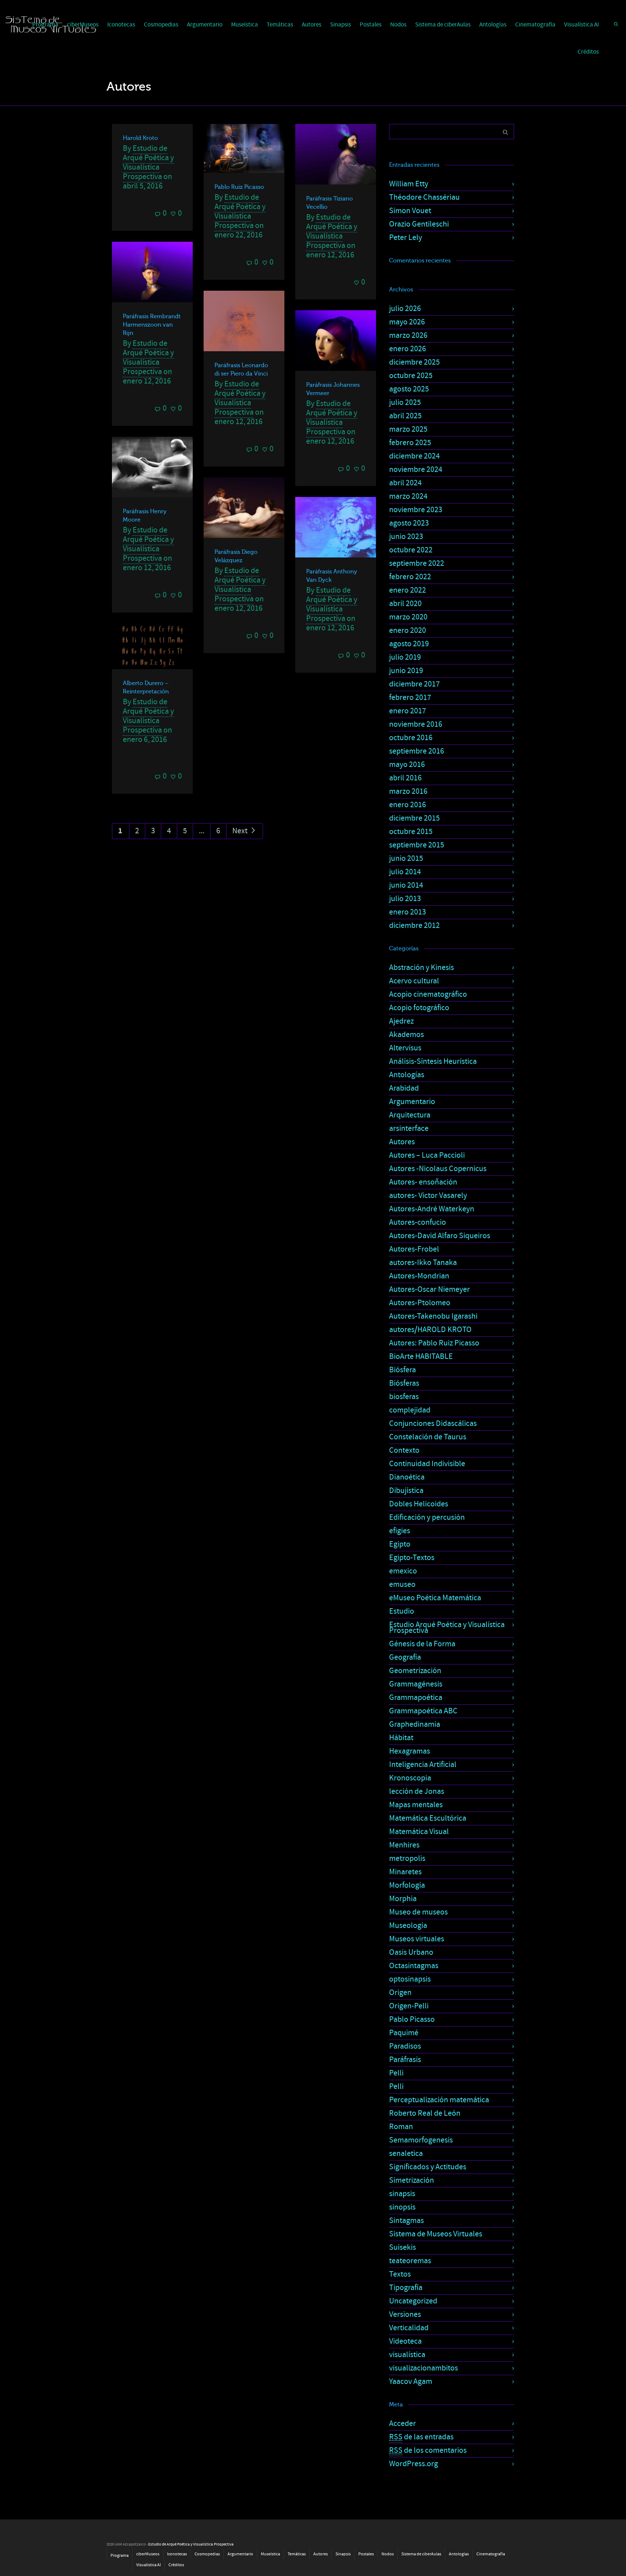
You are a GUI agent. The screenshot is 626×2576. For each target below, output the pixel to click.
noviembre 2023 (416, 510)
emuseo (402, 1584)
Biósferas (404, 1383)
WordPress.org (414, 2464)
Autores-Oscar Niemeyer (429, 1289)
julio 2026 (405, 309)
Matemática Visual (419, 1832)
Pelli (396, 2073)
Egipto (400, 1544)
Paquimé (404, 2033)
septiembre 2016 (417, 751)
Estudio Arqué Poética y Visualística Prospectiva (447, 1628)
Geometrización (415, 1671)
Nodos (398, 25)
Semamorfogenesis (421, 2140)
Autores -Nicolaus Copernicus (438, 1169)
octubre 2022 (411, 550)
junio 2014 (406, 885)
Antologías (493, 25)
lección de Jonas (417, 1791)
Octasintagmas (414, 1966)
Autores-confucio (418, 1222)
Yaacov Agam (411, 2382)
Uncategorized (413, 2301)
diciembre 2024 (414, 456)
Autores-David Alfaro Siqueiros (440, 1236)
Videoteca (405, 2341)
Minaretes (405, 1872)
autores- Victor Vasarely (428, 1196)
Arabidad (404, 1088)
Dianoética (407, 1477)
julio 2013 (405, 899)
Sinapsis (341, 25)
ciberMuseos (148, 2554)
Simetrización (412, 2180)
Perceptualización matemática (439, 2100)
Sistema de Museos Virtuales (436, 2234)
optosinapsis (410, 1979)
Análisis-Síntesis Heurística (433, 1061)
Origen (400, 1993)
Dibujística (406, 1491)
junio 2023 (406, 537)
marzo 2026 (408, 335)
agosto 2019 (409, 644)
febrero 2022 (410, 577)
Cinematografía (535, 25)
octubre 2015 (411, 832)
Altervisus (405, 1048)
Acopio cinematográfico (428, 994)
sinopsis (402, 2207)
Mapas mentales (416, 1805)
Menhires (404, 1845)
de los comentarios (428, 2450)
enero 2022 (408, 590)
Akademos (406, 1035)
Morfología (407, 1885)
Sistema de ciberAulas (443, 25)
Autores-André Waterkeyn (432, 1209)
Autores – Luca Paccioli (427, 1155)
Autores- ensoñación (423, 1182)
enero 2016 (408, 805)
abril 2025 (405, 416)
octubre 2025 (411, 376)
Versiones (405, 2314)
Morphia (403, 1899)
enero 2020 (408, 630)
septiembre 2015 (417, 845)
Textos (400, 2274)
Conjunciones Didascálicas (433, 1424)
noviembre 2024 (416, 470)
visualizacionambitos (423, 2368)
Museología (408, 1926)
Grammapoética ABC (423, 1711)
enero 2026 (408, 349)
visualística (407, 2355)
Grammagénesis (416, 1684)
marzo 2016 (408, 791)
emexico (403, 1571)
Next (241, 831)
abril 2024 (405, 483)
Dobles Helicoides (419, 1504)
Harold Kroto (140, 138)
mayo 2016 (407, 765)
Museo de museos (418, 1912)
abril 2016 (405, 778)
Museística (245, 25)
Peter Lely (406, 238)
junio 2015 (406, 858)
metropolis (407, 1859)
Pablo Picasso (412, 2019)
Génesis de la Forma (422, 1644)
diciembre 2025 (414, 362)
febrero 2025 (410, 443)
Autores (312, 25)
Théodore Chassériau (424, 197)
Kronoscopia (410, 1778)
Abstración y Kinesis (421, 968)
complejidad (410, 1410)
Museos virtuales (417, 1939)
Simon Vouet (410, 211)
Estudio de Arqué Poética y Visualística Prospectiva (148, 163)
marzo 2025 (408, 429)
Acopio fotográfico (419, 1008)
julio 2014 (405, 872)
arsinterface (409, 1129)
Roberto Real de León (425, 2113)
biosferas (404, 1397)
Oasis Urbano (411, 1952)
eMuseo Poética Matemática (435, 1598)
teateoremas (410, 2261)
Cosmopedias (161, 25)
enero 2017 (408, 711)
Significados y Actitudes (428, 2167)
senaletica (406, 2154)
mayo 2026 (407, 322)
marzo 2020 (408, 617)
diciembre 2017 (414, 684)
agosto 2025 (409, 389)
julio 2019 (405, 657)
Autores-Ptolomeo (420, 1303)
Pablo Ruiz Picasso (239, 187)
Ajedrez (401, 1021)
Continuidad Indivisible (427, 1464)
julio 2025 (405, 403)
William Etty (409, 184)
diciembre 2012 (414, 926)
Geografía (405, 1657)
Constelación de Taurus (428, 1437)
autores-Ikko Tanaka (423, 1263)
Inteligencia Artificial (423, 1765)
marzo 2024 (408, 496)
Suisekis (402, 2247)
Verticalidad (409, 2328)
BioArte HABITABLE (421, 1357)
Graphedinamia (415, 1724)
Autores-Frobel (414, 1249)
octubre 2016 (411, 738)
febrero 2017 (410, 698)
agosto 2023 (409, 523)
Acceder (402, 2424)
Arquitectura (410, 1115)
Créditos (588, 52)
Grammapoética (416, 1698)
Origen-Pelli (409, 2006)
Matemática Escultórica (428, 1818)
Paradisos (405, 2046)
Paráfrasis (405, 2060)
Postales (371, 25)
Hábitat (401, 1738)
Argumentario (205, 25)
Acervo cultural (414, 981)
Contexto (404, 1450)
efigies (400, 1531)
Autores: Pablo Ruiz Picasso (434, 1343)
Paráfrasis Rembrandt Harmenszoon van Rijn (152, 325)
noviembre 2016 (416, 724)
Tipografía (406, 2288)
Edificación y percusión (427, 1517)
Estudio (402, 1611)
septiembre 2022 (417, 563)
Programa (120, 2556)
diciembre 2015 (414, 818)
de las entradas (421, 2437)
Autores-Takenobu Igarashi (433, 1316)
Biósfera (402, 1370)
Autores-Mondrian (419, 1276)
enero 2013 (408, 912)
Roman (401, 2127)
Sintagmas (406, 2221)
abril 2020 (405, 604)
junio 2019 (406, 671)
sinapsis (402, 2194)
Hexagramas (410, 1751)
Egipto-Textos (412, 1558)
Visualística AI (581, 25)
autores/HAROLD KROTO (430, 1330)
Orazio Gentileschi (419, 224)
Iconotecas (121, 25)
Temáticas (280, 25)
